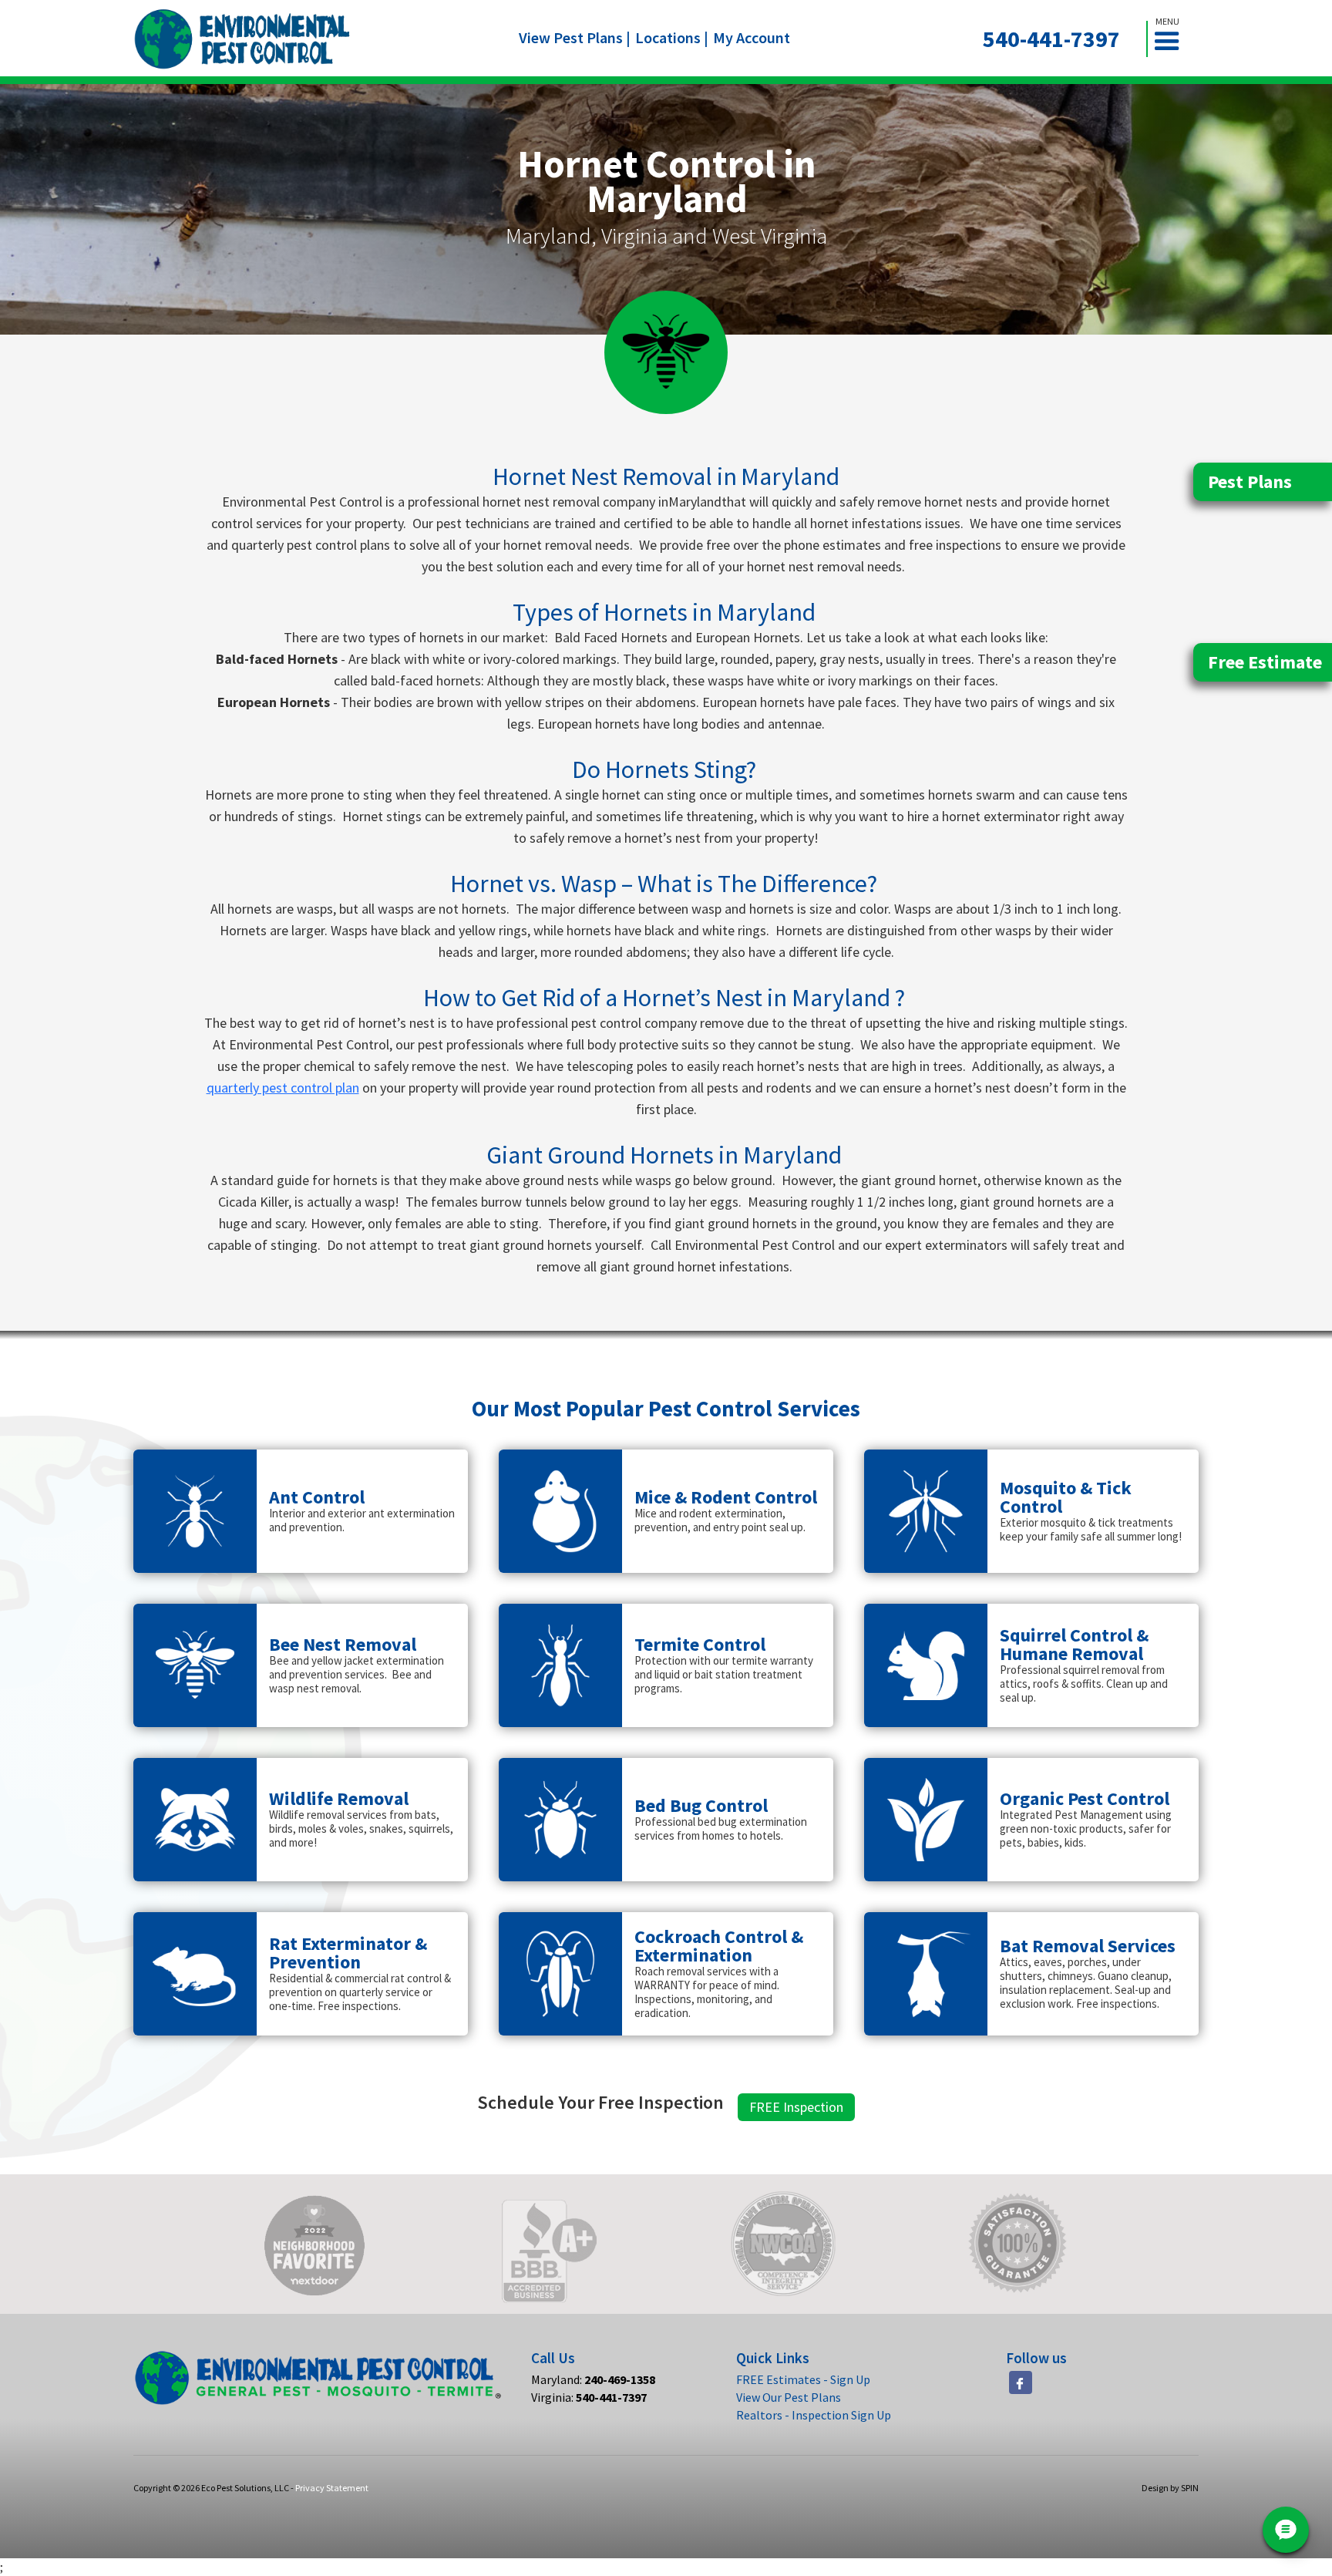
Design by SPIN (1170, 2488)
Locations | (672, 37)
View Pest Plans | (575, 37)
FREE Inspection (796, 2107)
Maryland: (593, 2379)
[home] (242, 39)
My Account (752, 37)
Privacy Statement (332, 2488)
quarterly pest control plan (283, 1088)
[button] (1173, 39)
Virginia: (589, 2397)
